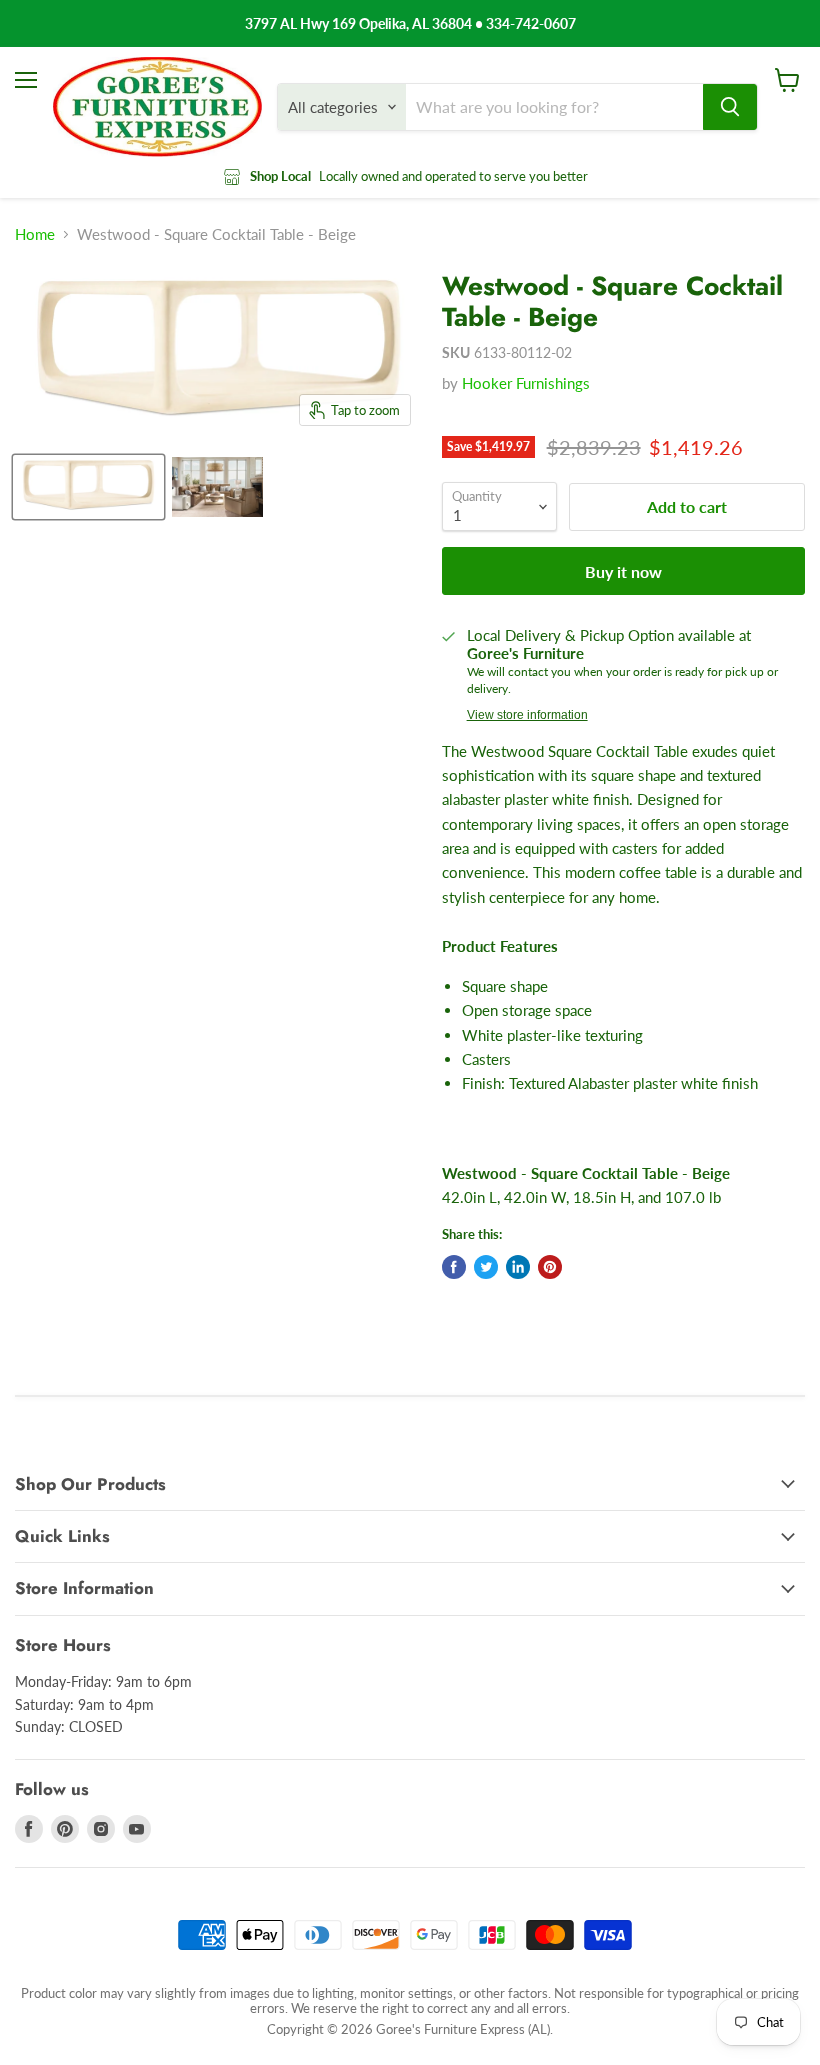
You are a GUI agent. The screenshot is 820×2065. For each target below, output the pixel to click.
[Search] (730, 107)
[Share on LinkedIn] (518, 1267)
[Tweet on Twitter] (486, 1267)
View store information (527, 715)
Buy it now (623, 571)
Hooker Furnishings (526, 383)
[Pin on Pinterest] (550, 1267)
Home (35, 234)
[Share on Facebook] (454, 1267)
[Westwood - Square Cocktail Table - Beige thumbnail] (88, 487)
